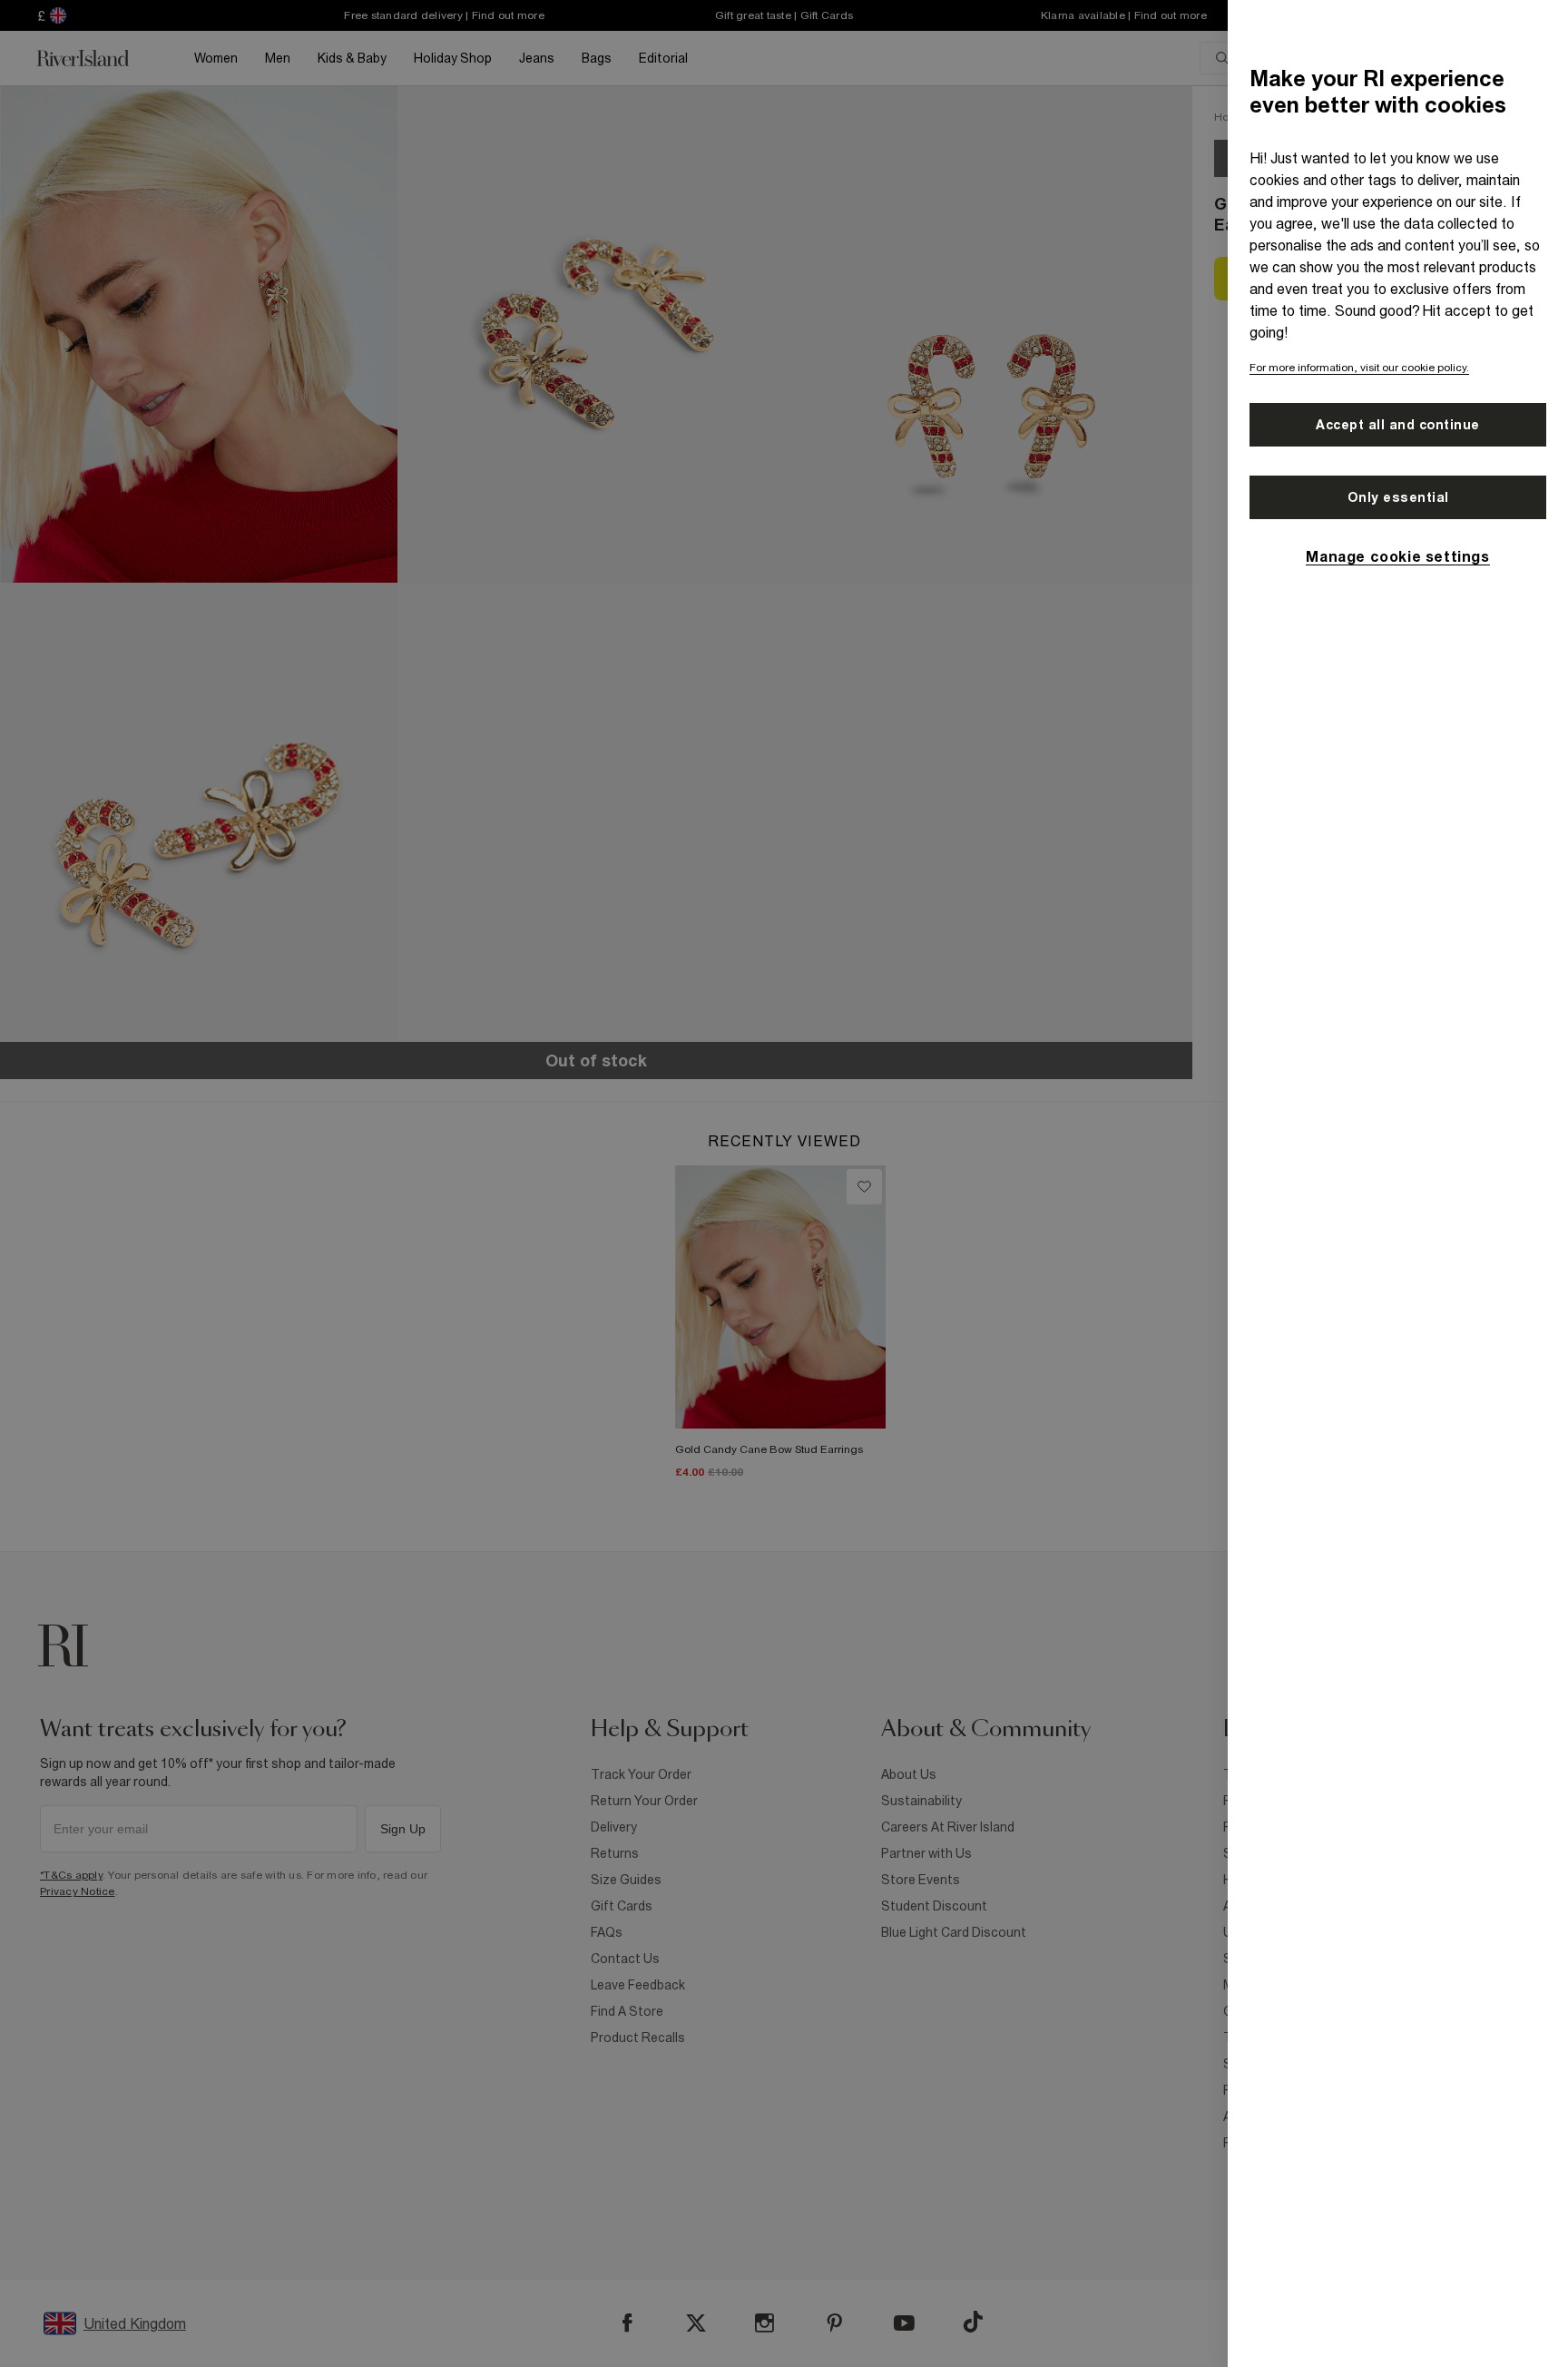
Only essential (1398, 497)
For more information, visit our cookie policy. (1359, 368)
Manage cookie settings (1397, 556)
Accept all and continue (1398, 425)
